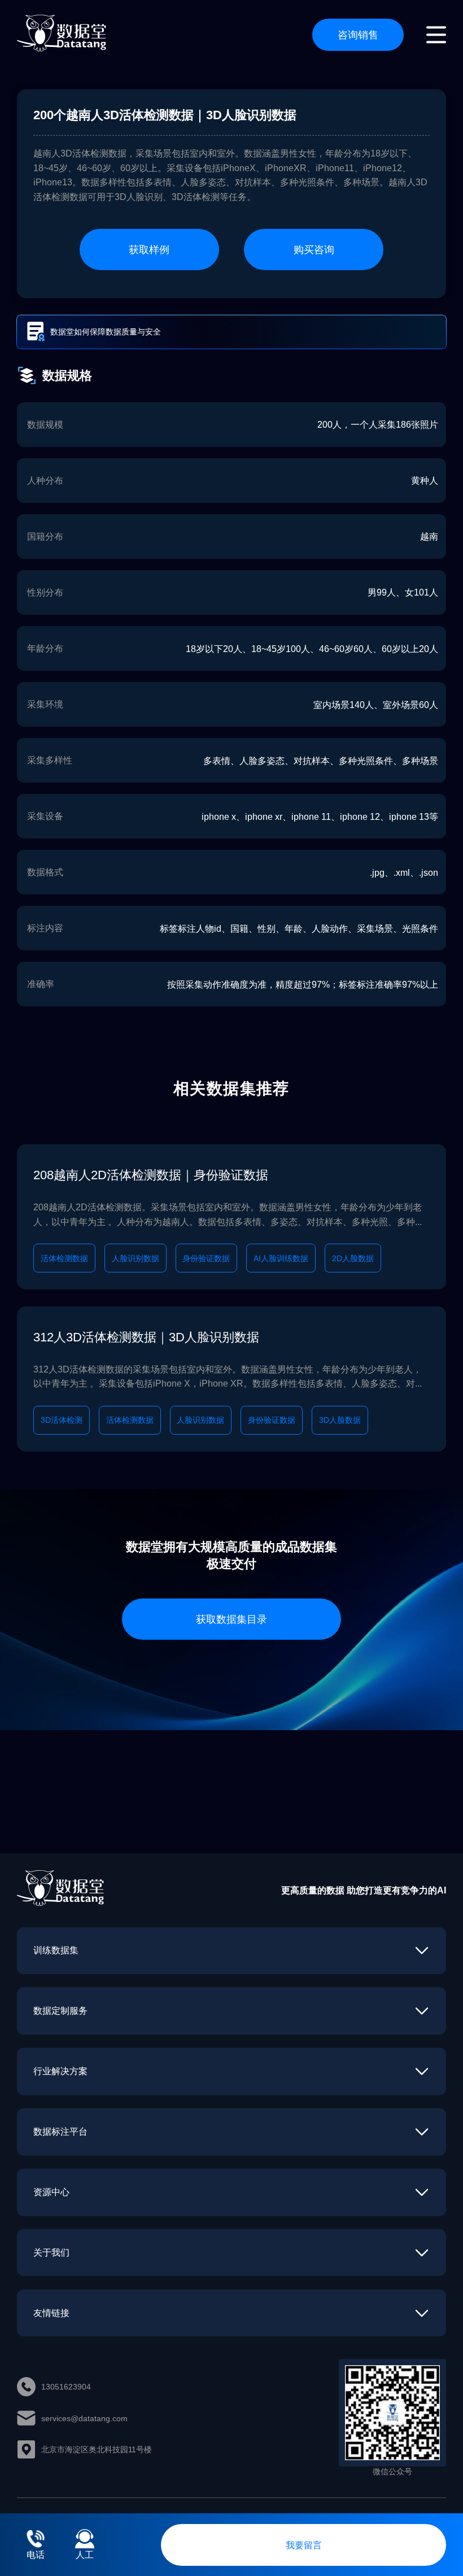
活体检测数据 (64, 1258)
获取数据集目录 (231, 1619)
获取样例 (149, 249)
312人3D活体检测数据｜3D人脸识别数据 (146, 1337)
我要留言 (304, 2545)
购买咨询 (314, 249)
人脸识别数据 (136, 1258)
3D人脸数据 (340, 1420)
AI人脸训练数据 (281, 1258)
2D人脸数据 (353, 1258)
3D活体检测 (62, 1420)
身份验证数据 (206, 1258)
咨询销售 (358, 34)
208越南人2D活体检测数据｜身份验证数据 (151, 1175)
